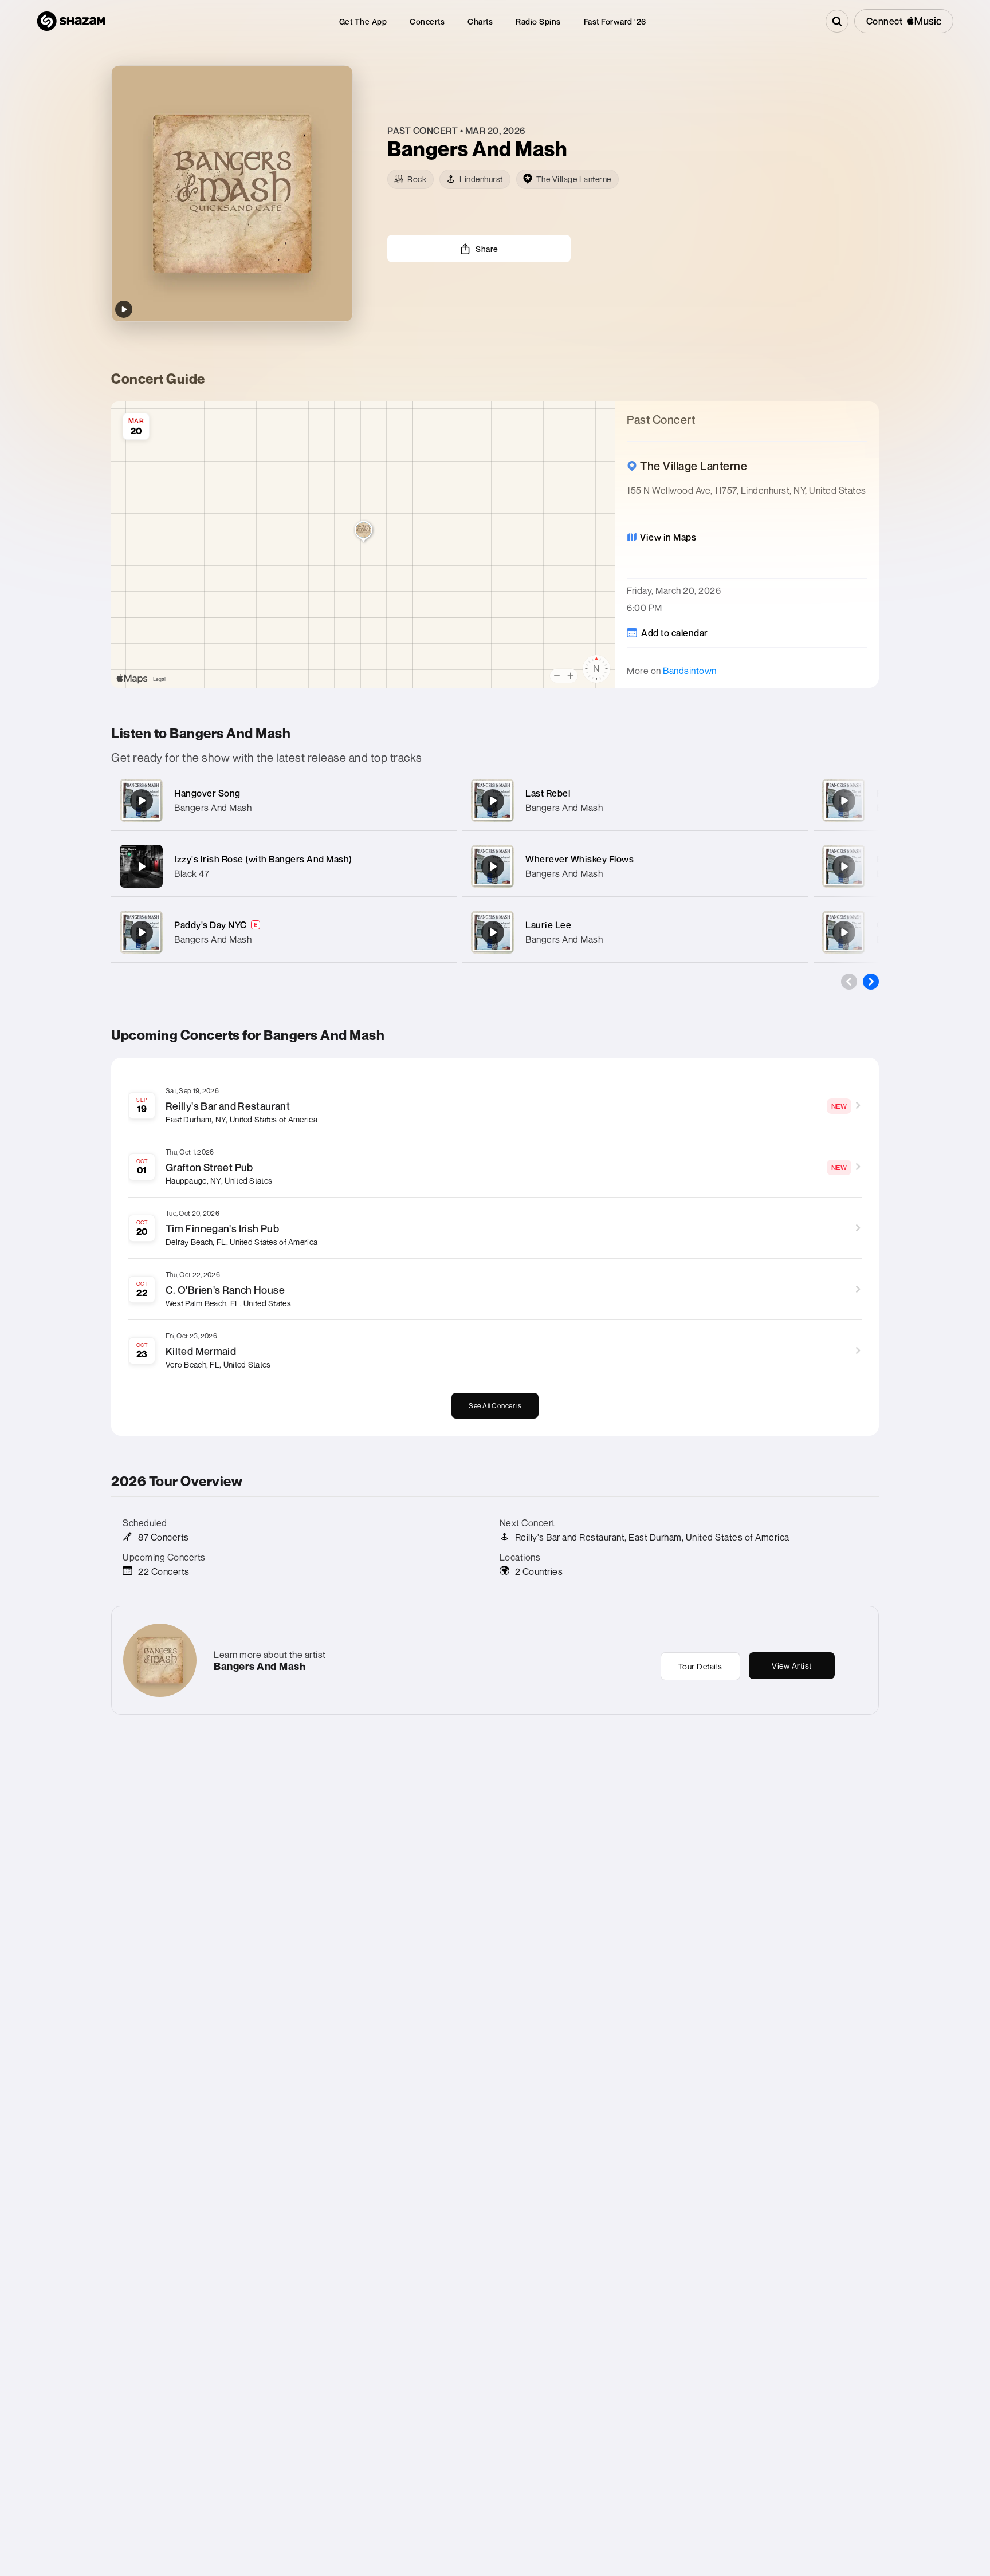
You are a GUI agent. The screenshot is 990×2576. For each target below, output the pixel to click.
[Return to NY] (844, 801)
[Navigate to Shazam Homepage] (71, 21)
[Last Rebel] (493, 801)
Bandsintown (690, 671)
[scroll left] (849, 982)
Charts (480, 21)
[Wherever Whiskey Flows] (493, 866)
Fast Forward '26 (615, 21)
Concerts (427, 21)
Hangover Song (207, 793)
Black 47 (192, 873)
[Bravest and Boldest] (844, 866)
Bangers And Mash (213, 808)
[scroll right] (871, 982)
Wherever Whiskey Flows (580, 859)
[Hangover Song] (142, 801)
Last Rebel (548, 793)
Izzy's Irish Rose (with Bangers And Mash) (263, 859)
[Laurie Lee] (493, 932)
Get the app (363, 21)
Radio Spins (538, 21)
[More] (436, 801)
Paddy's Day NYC (211, 925)
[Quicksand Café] (844, 932)
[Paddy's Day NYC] (142, 932)
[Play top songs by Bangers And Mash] (124, 309)
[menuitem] (363, 21)
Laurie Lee (548, 925)
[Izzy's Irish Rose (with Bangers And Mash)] (142, 866)
